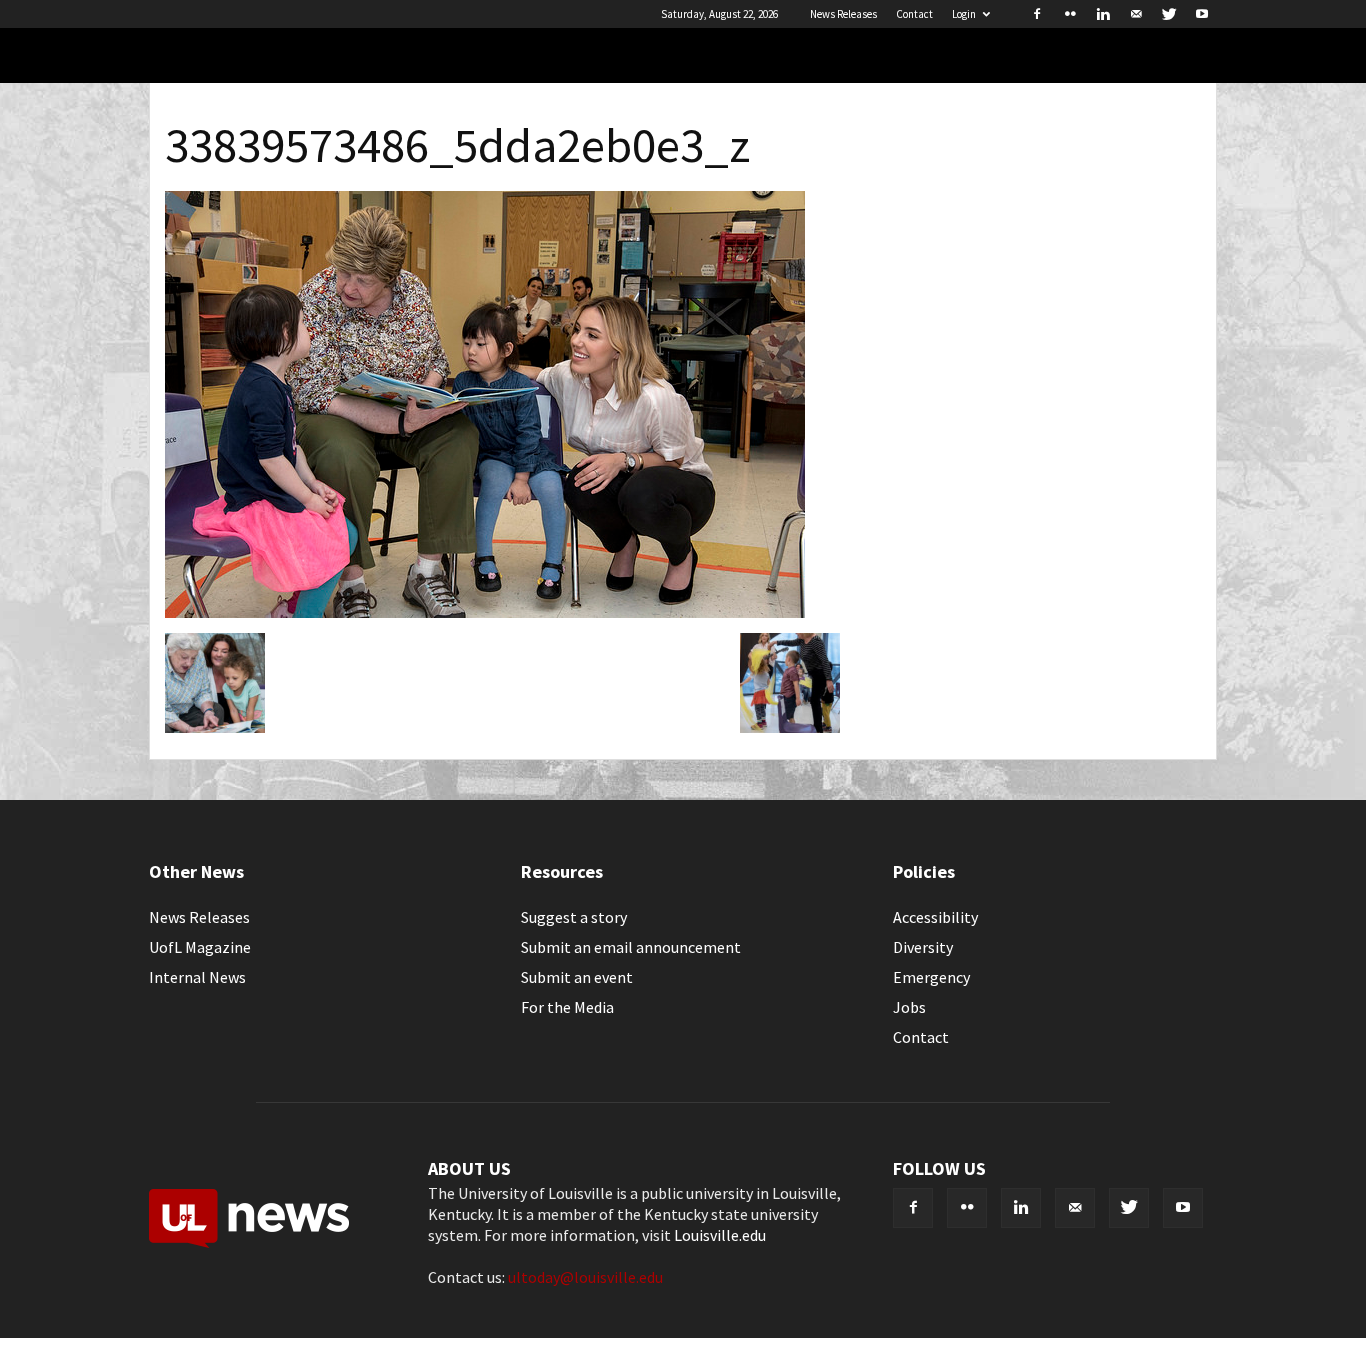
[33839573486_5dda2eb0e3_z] (485, 612)
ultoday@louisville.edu (585, 1277)
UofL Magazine (200, 947)
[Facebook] (1037, 14)
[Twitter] (1169, 14)
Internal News (197, 977)
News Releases (843, 14)
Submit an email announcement (631, 947)
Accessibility (935, 917)
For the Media (567, 1007)
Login (964, 14)
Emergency (931, 977)
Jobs (909, 1007)
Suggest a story (574, 917)
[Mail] (1136, 14)
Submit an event (577, 977)
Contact (914, 14)
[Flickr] (1070, 14)
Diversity (923, 947)
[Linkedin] (1103, 14)
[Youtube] (1202, 14)
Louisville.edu (720, 1235)
